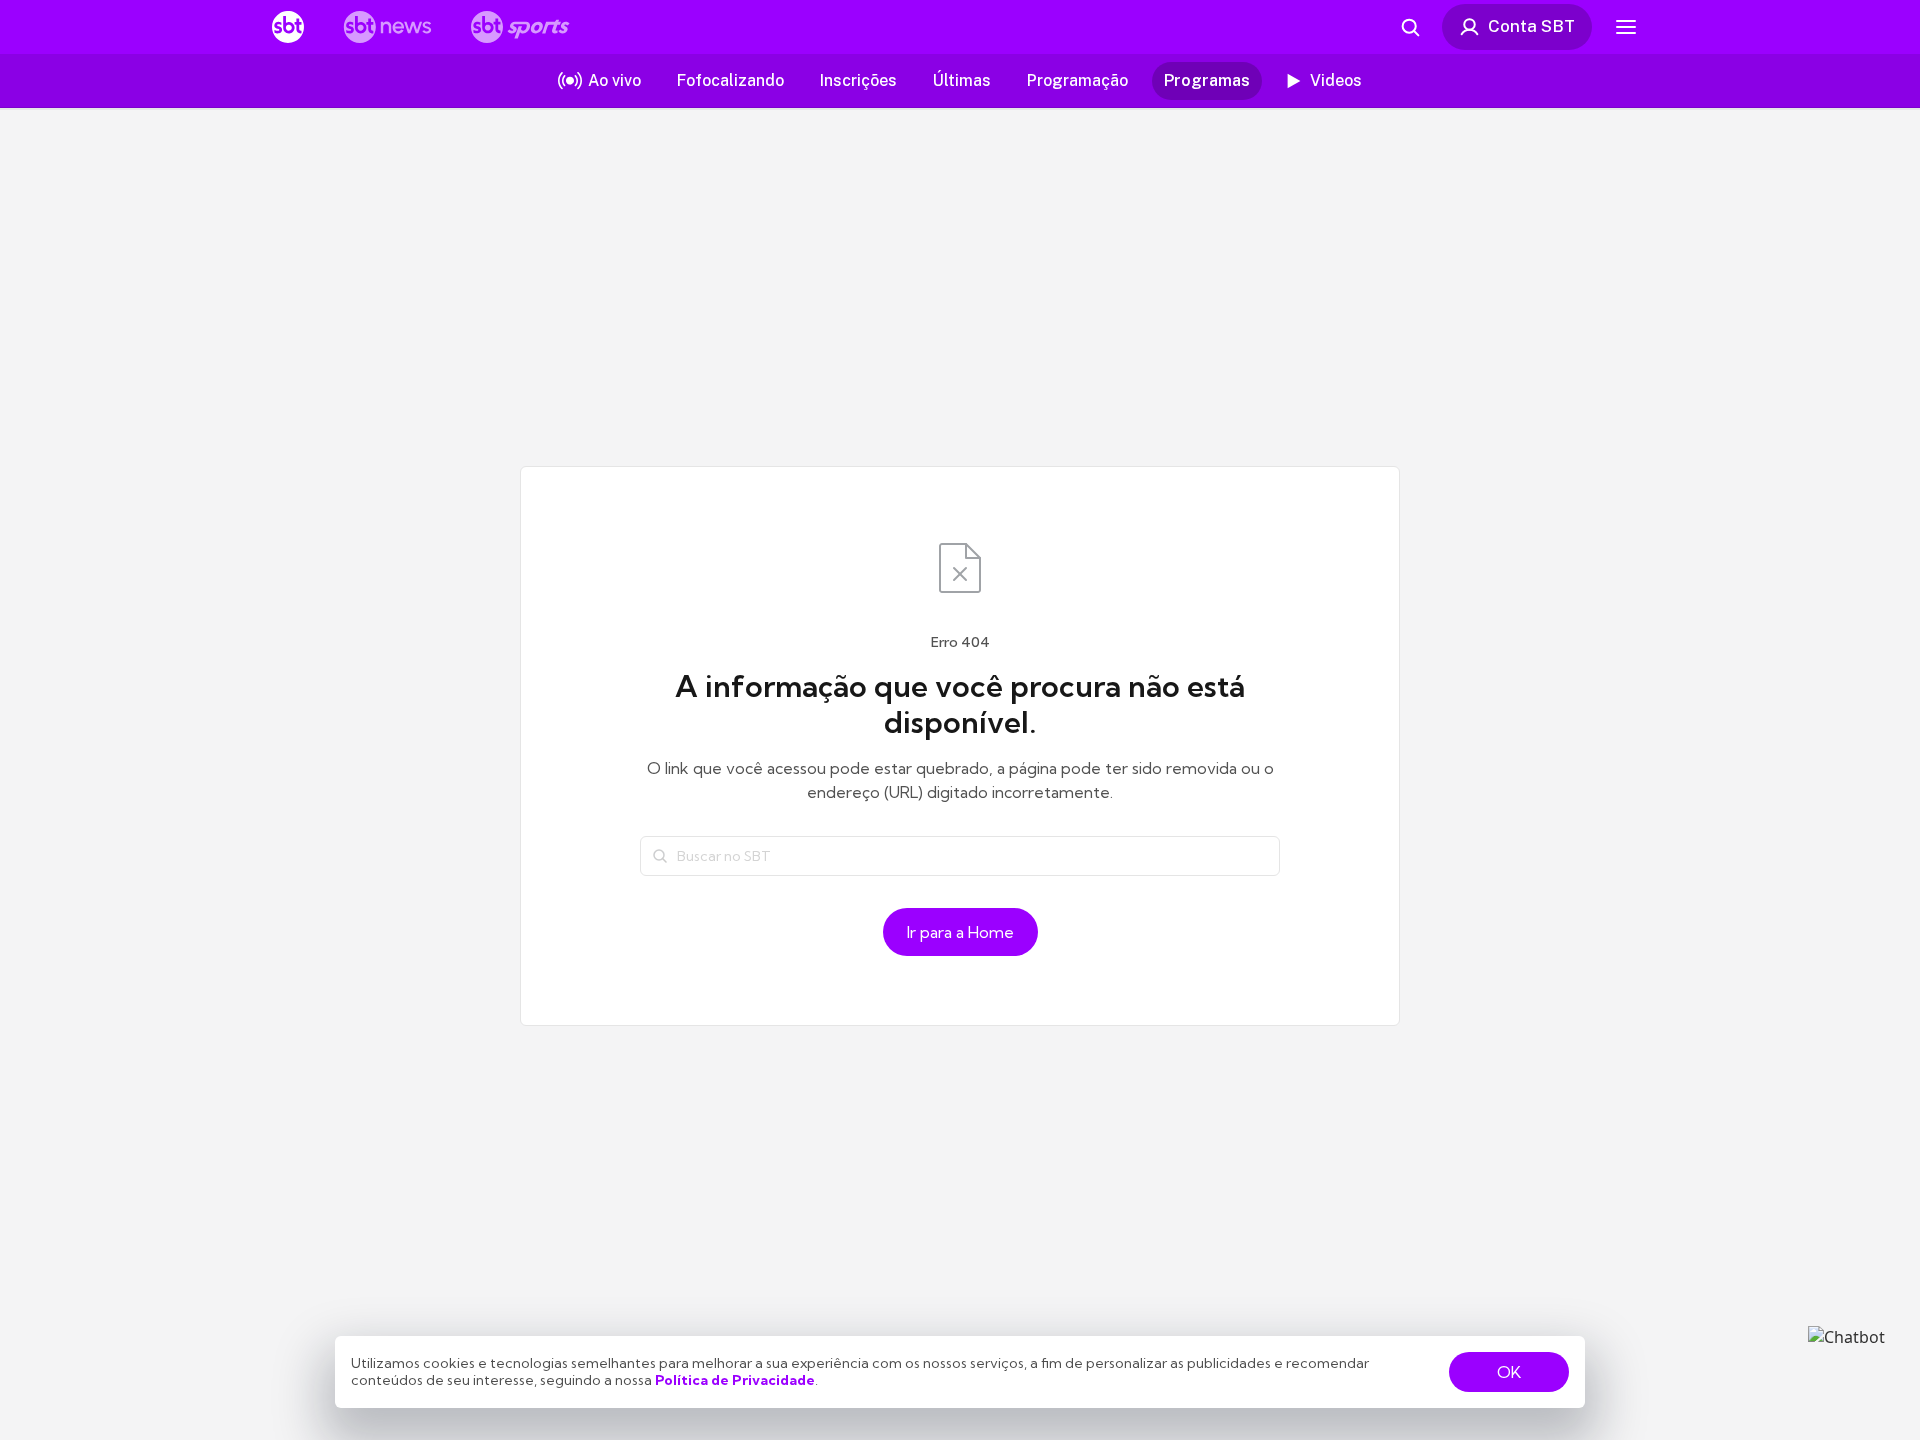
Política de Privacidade (735, 1380)
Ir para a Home (960, 932)
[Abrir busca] (1410, 27)
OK (1509, 1372)
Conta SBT (1531, 26)
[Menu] (1626, 27)
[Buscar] (660, 856)
